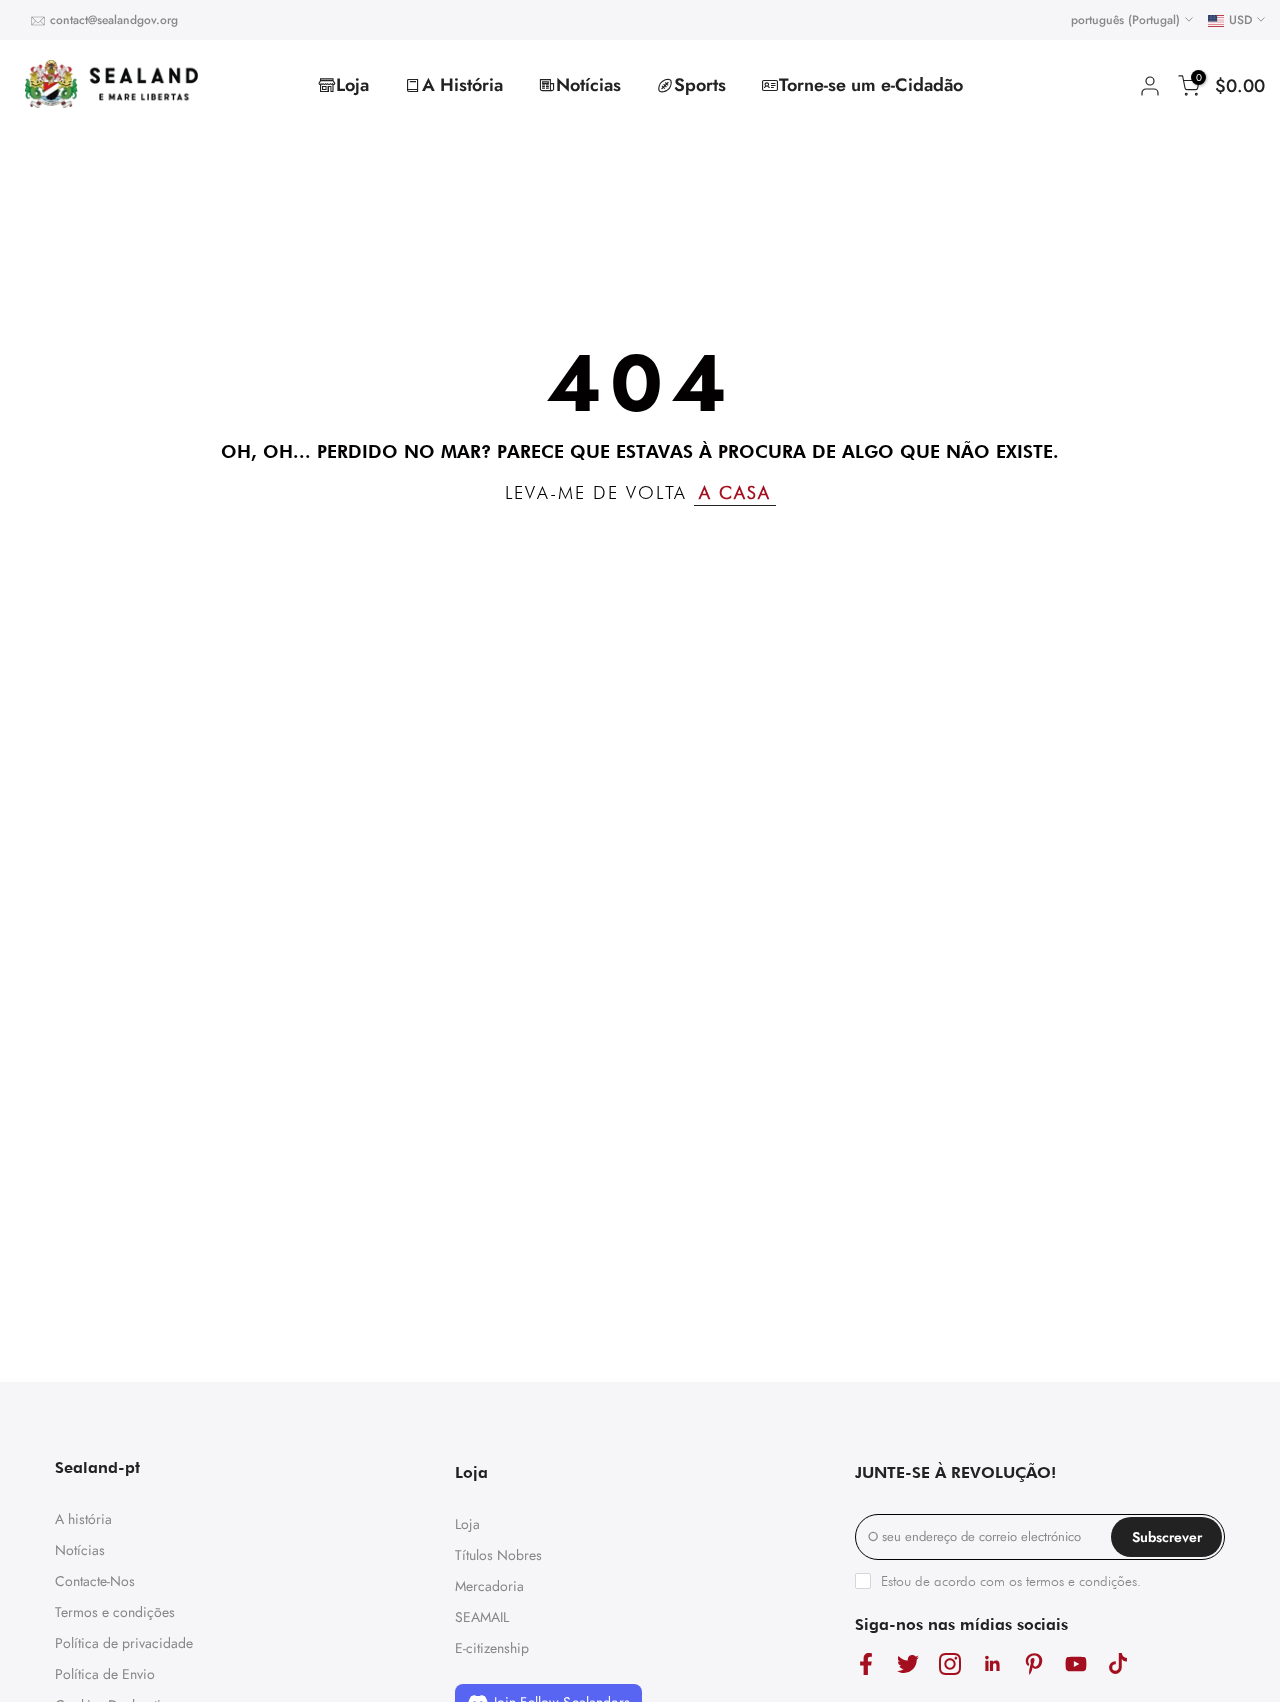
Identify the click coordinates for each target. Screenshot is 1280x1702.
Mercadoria (489, 1586)
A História (462, 85)
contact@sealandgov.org (114, 20)
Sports (700, 85)
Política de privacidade (124, 1643)
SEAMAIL (482, 1617)
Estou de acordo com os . (1011, 1581)
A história (83, 1519)
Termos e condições (115, 1612)
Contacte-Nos (95, 1581)
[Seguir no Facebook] (866, 1663)
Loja (352, 85)
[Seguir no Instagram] (950, 1663)
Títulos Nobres (498, 1555)
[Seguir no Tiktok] (1118, 1663)
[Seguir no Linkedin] (992, 1663)
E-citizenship (492, 1648)
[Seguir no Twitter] (908, 1663)
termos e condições (1081, 1581)
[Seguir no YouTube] (1076, 1663)
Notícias (588, 85)
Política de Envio (105, 1674)
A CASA (735, 492)
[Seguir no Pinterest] (1034, 1663)
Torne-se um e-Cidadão (871, 85)
